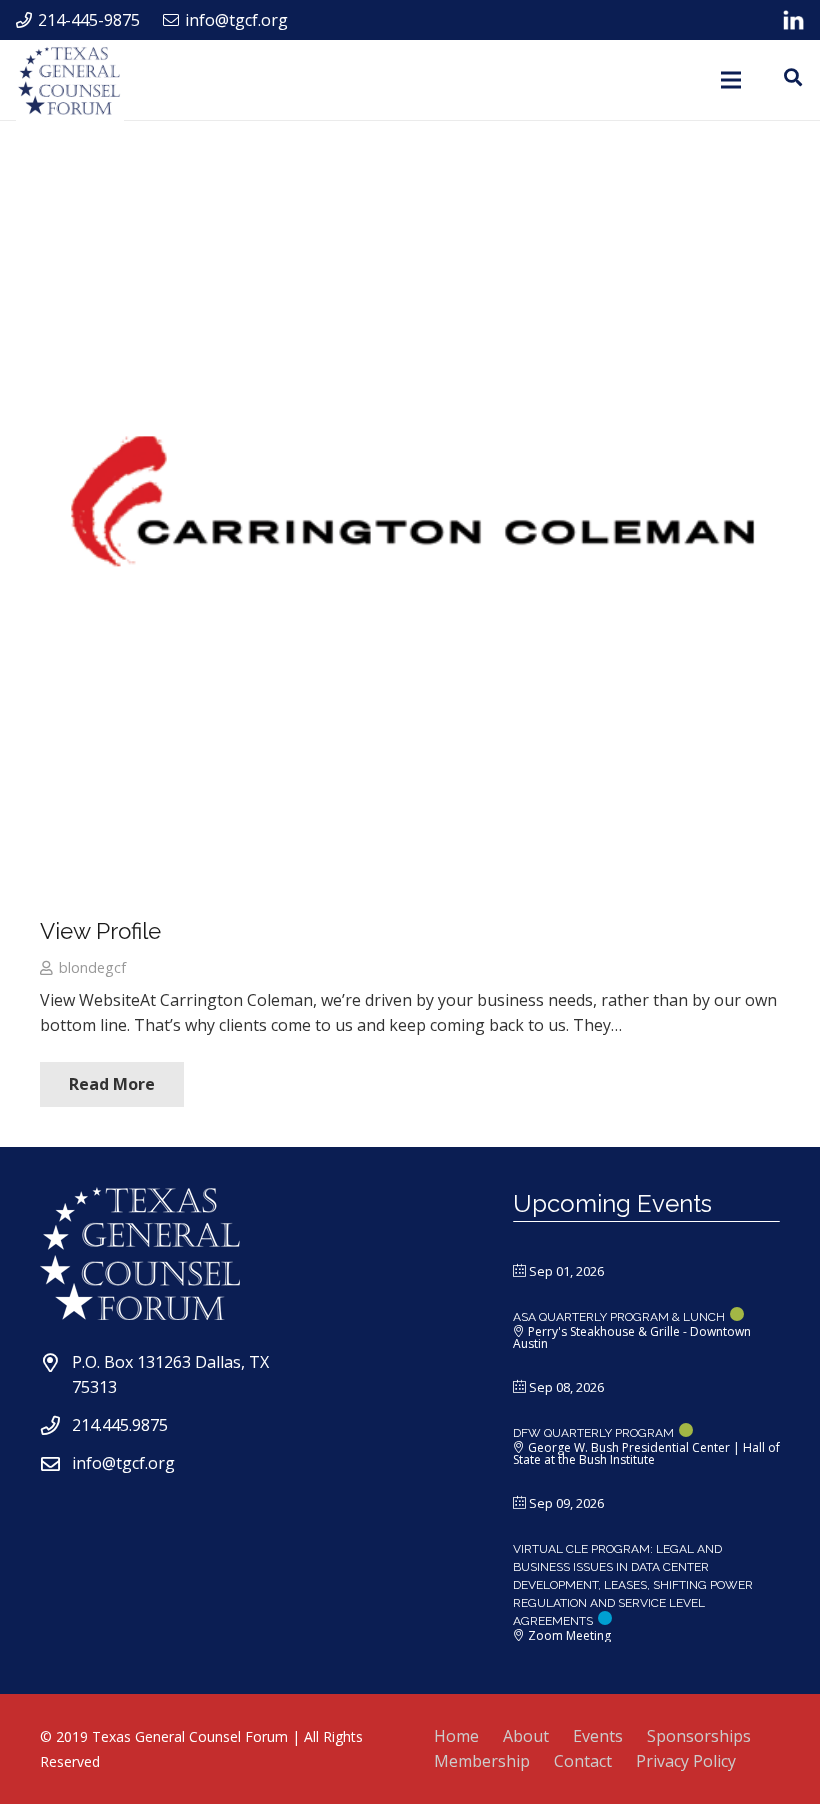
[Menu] (732, 80)
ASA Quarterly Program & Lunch (619, 1317)
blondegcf (92, 967)
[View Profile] (410, 530)
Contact (583, 1761)
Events (598, 1736)
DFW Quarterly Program (593, 1433)
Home (456, 1736)
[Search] (793, 77)
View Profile (100, 931)
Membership (482, 1761)
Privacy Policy (686, 1761)
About (526, 1736)
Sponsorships (699, 1736)
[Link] (793, 20)
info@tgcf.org (123, 1463)
